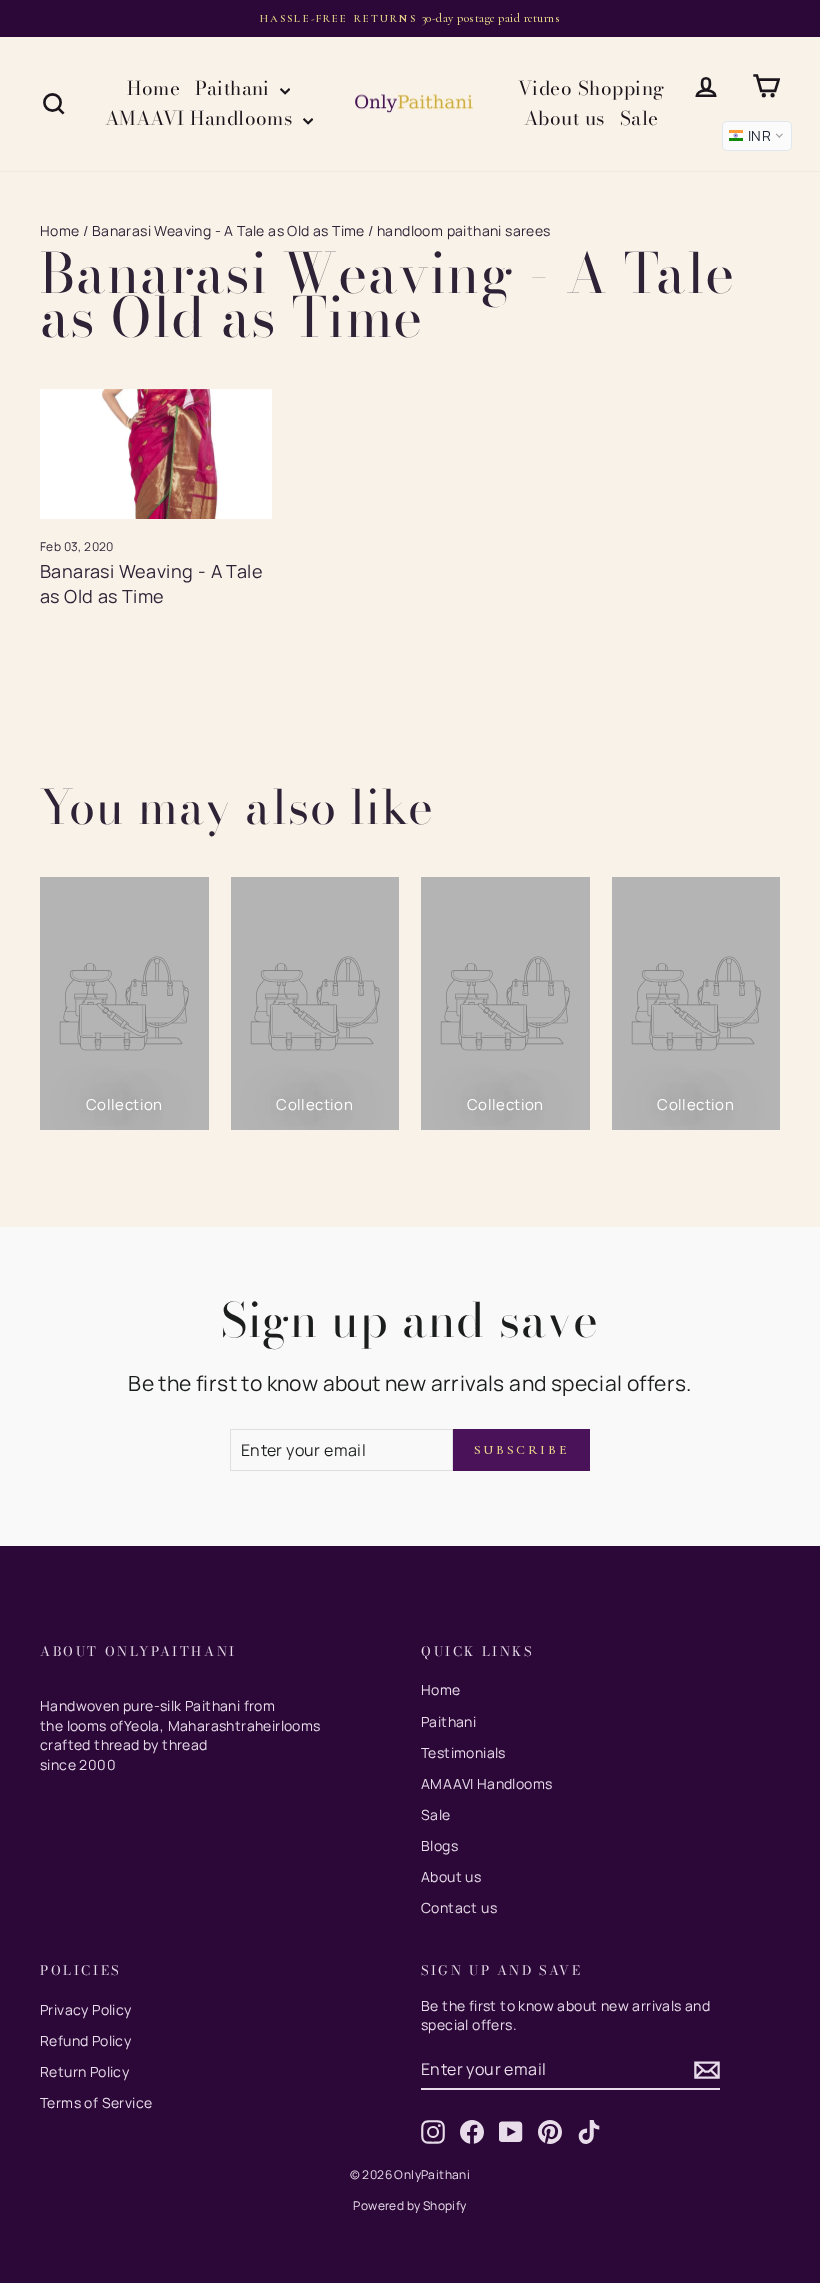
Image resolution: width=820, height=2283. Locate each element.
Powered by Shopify (409, 2205)
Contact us (459, 1907)
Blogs (439, 1845)
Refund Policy (85, 2040)
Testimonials (463, 1752)
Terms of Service (96, 2102)
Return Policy (84, 2071)
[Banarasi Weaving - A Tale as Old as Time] (156, 454)
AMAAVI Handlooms (201, 118)
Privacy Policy (86, 2009)
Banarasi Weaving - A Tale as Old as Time (228, 230)
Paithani (235, 88)
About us (564, 118)
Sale (639, 118)
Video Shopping (591, 88)
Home (153, 88)
